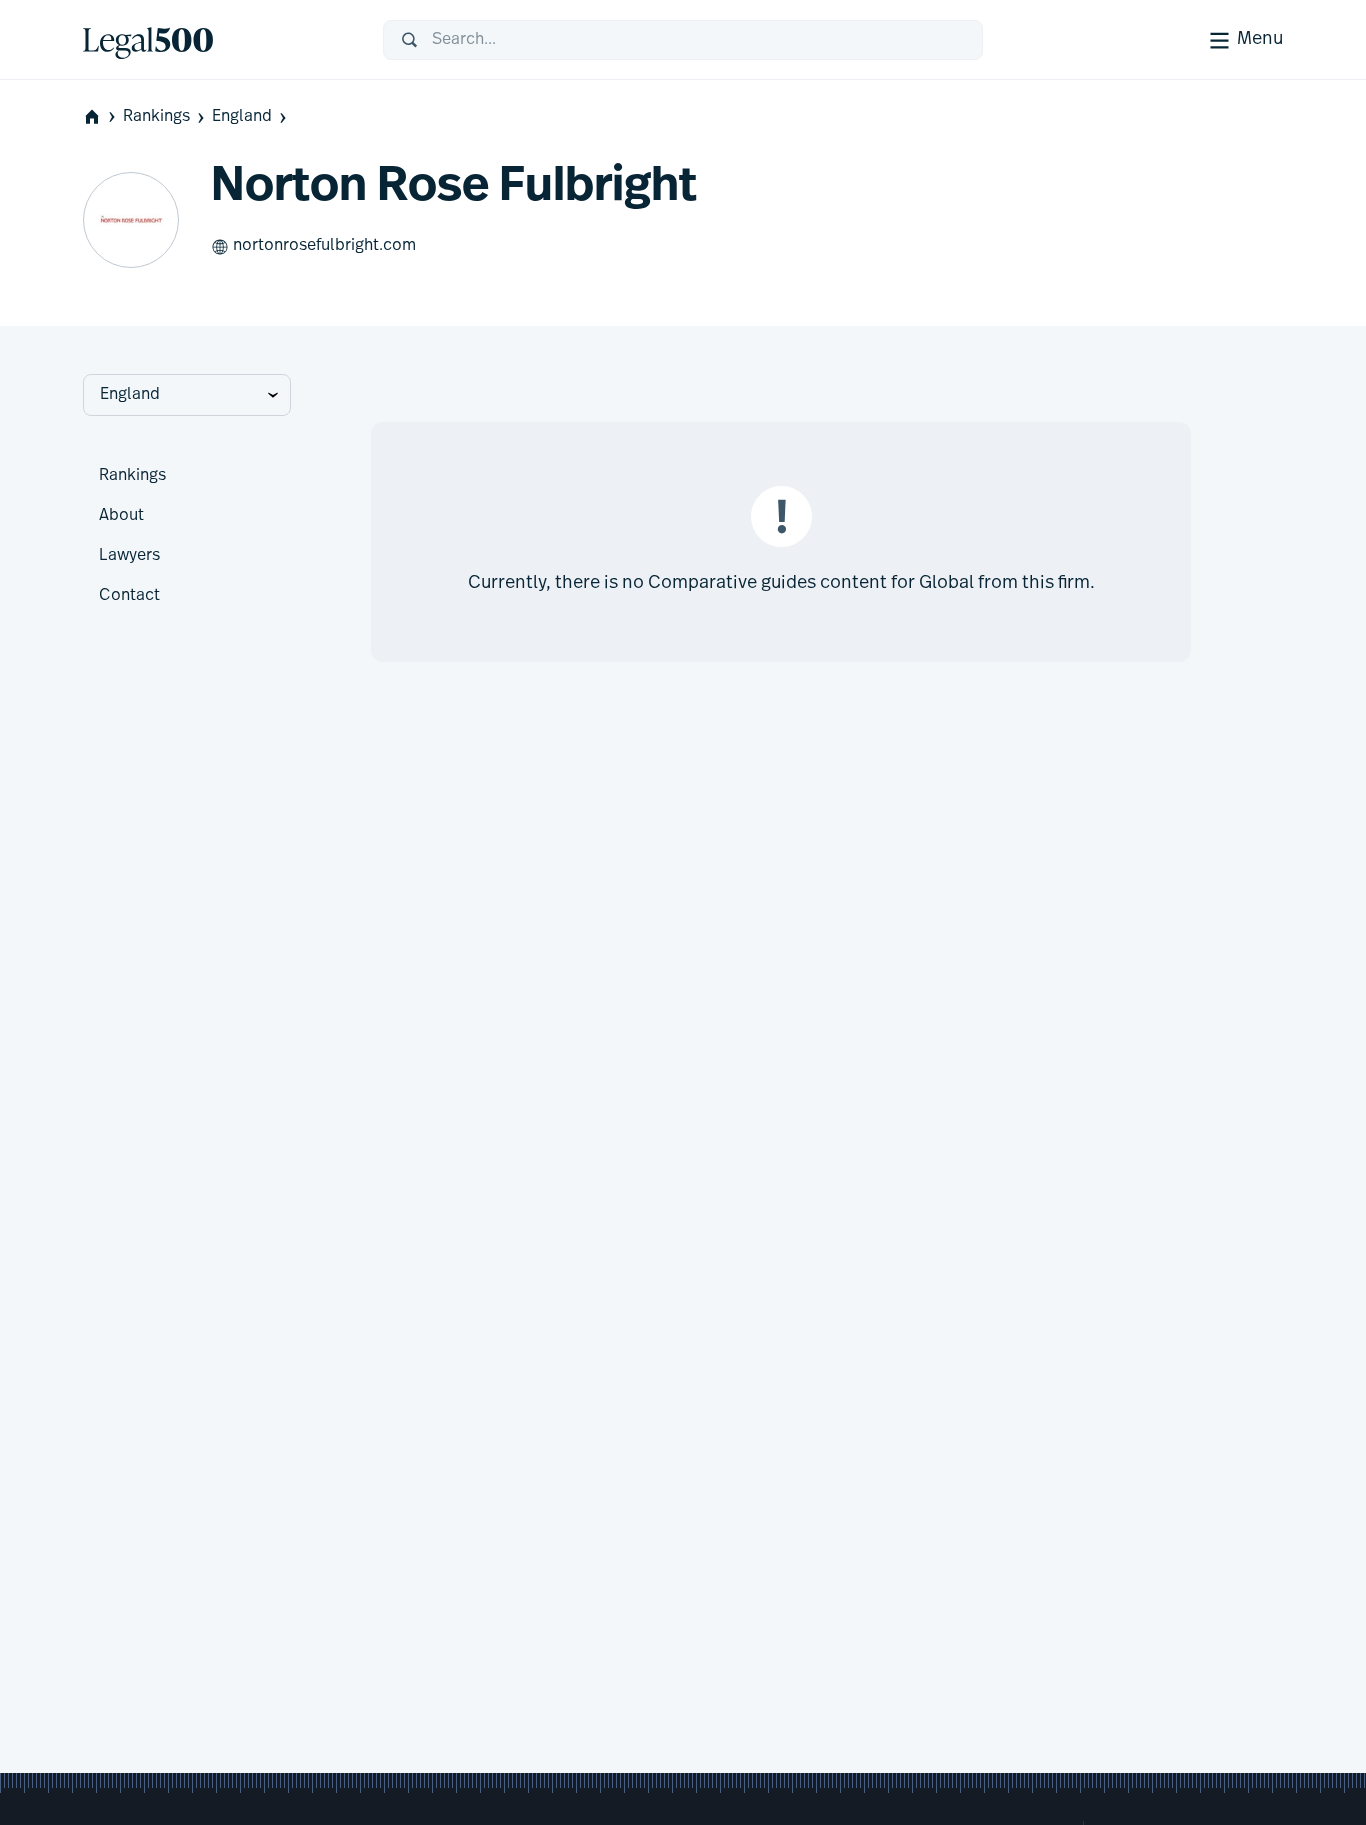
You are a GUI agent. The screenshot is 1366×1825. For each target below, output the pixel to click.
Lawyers (129, 556)
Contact (129, 596)
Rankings (156, 117)
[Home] (217, 40)
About (121, 516)
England (242, 117)
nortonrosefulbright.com (324, 246)
